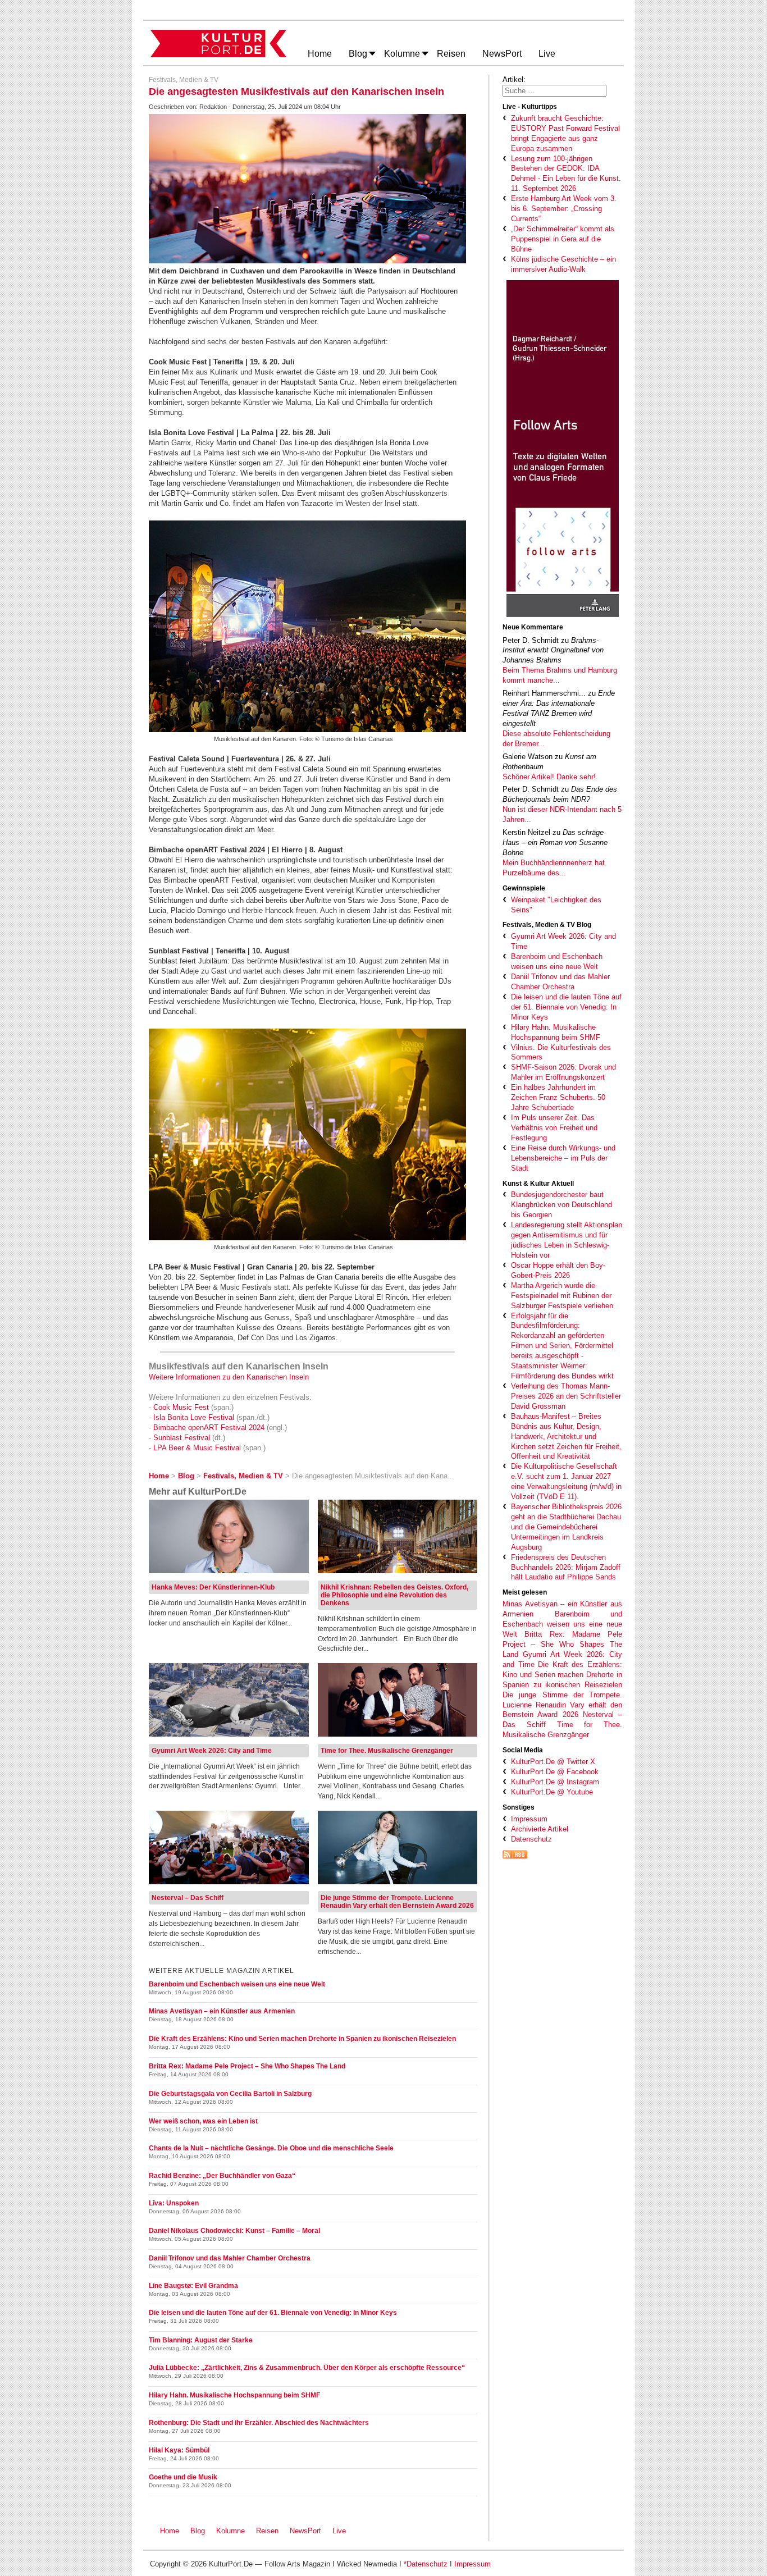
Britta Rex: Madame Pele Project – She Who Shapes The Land (562, 1644)
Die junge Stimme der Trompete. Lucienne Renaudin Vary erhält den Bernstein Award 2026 (562, 1705)
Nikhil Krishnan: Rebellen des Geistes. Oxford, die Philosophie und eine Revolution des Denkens (394, 1595)
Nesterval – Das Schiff (188, 1898)
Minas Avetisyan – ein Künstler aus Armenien (222, 2011)
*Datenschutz (426, 2564)
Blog (198, 2531)
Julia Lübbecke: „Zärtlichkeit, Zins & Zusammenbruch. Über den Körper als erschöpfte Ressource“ (307, 2368)
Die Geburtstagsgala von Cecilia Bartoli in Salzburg (230, 2094)
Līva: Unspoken (174, 2203)
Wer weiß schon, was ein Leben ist (203, 2121)
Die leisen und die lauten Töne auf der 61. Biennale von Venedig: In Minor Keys (273, 2313)
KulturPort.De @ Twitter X (553, 1762)
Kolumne (230, 2531)
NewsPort (308, 2531)
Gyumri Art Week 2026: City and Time (212, 1751)
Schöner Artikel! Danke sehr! (549, 777)
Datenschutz (531, 1839)
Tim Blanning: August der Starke (201, 2340)
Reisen (267, 2531)
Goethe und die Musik (183, 2477)
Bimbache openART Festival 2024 (210, 1428)
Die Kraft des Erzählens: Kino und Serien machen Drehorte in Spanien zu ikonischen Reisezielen (562, 1675)
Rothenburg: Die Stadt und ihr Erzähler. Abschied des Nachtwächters (259, 2423)
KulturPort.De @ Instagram (555, 1782)
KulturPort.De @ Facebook (555, 1772)
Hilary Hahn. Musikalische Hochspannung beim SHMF (234, 2395)
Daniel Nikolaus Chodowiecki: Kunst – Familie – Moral (234, 2231)
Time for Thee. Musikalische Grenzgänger (387, 1751)
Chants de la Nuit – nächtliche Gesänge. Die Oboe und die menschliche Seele (271, 2148)
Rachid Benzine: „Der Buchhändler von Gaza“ (222, 2176)
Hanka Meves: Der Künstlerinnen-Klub (213, 1587)
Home (170, 2531)
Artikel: (514, 79)
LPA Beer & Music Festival (197, 1448)
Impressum (529, 1819)
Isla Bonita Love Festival (195, 1417)
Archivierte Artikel (540, 1829)
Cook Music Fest (181, 1407)
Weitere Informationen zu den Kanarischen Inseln (229, 1377)
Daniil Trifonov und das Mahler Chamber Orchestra (230, 2258)
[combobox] (554, 91)
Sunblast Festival (182, 1438)
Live (339, 2531)
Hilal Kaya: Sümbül (179, 2450)
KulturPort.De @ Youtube (552, 1792)
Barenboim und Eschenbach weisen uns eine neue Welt (562, 1624)
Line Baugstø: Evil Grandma (193, 2286)
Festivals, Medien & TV (184, 80)
